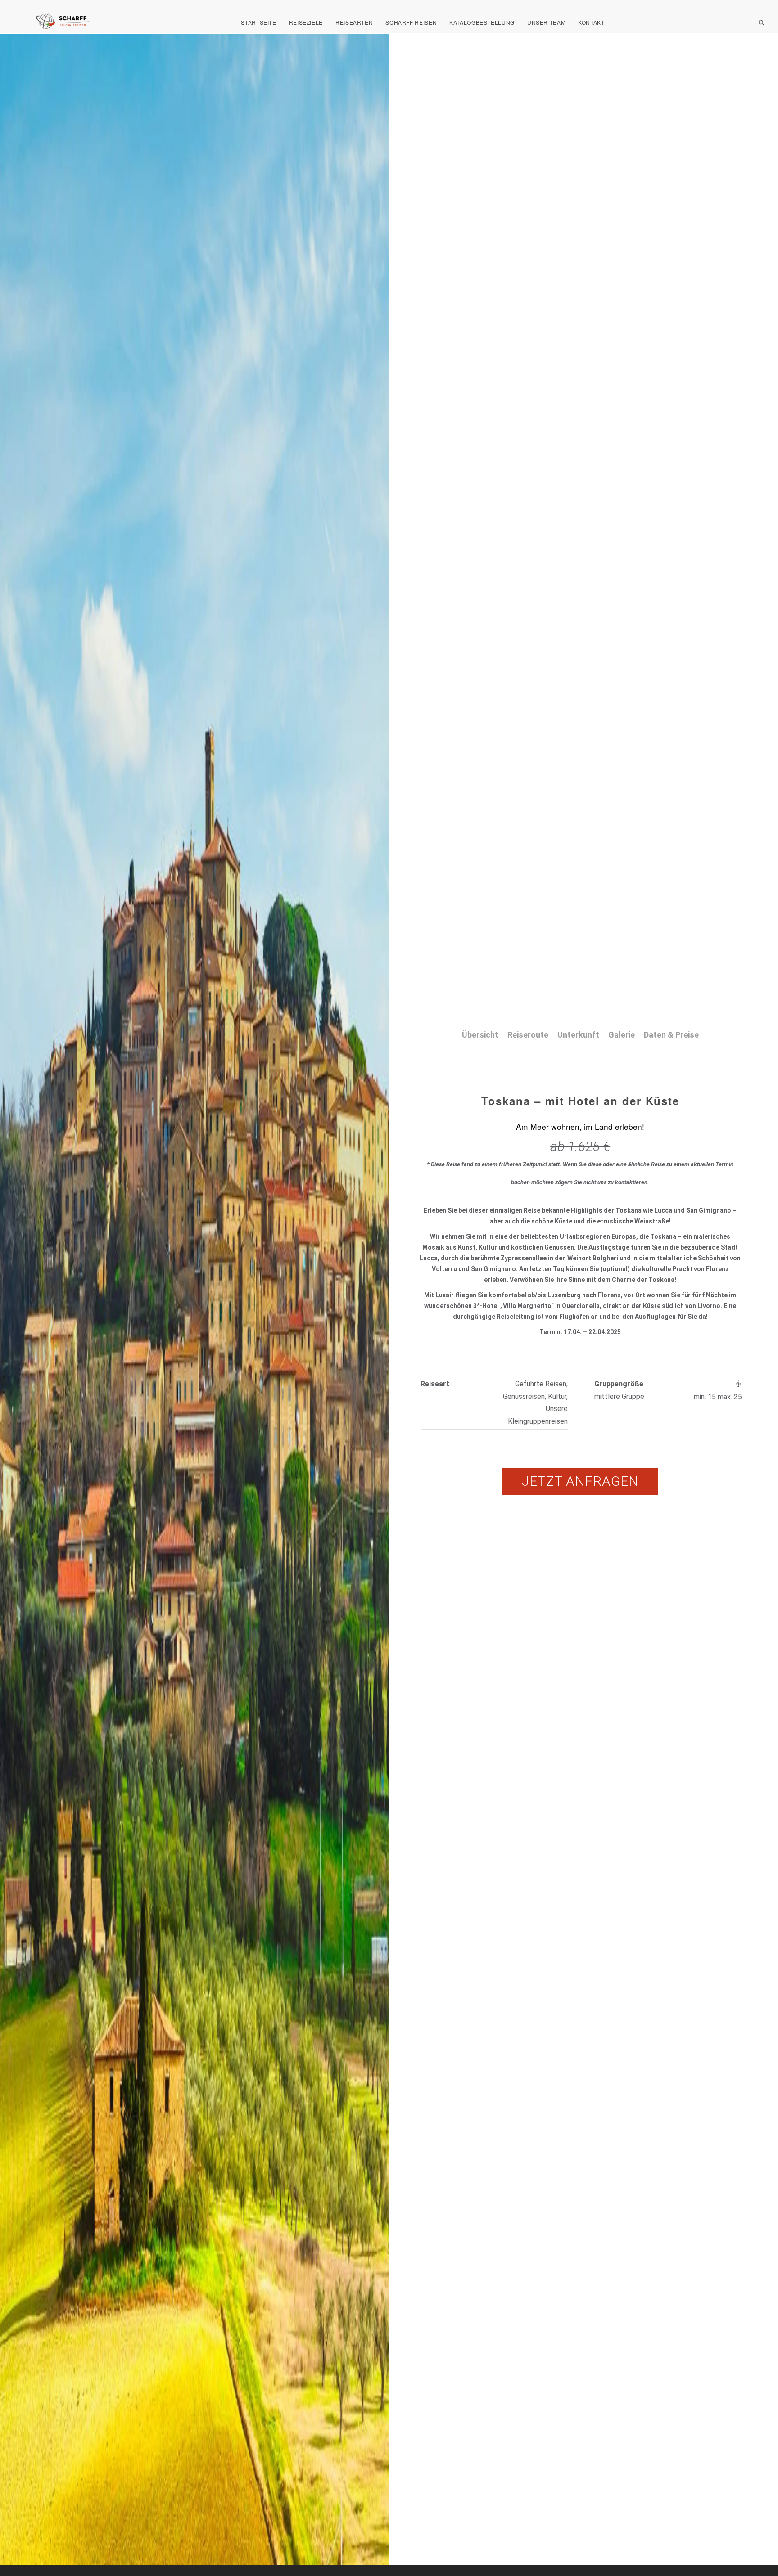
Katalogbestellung (482, 22)
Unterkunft (578, 1035)
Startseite (258, 22)
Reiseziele (306, 22)
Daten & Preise (671, 1035)
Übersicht (480, 1035)
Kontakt (591, 22)
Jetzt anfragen (580, 1481)
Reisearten (354, 22)
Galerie (622, 1035)
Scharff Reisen (411, 22)
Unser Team (546, 22)
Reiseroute (528, 1035)
